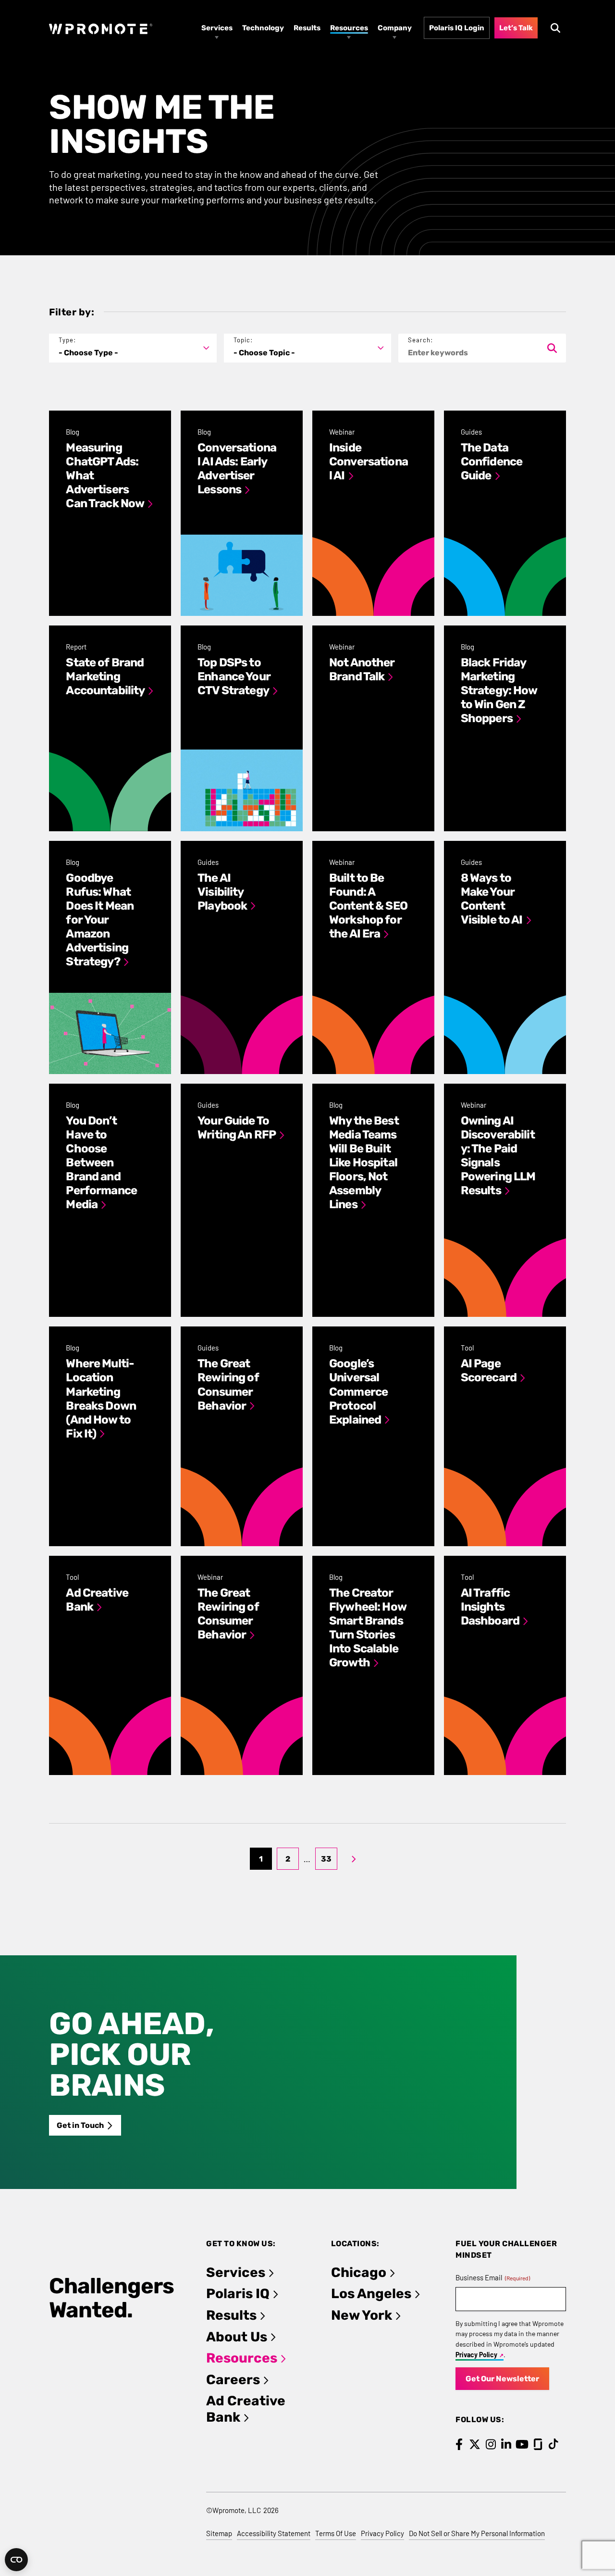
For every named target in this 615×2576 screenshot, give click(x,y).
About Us (237, 2337)
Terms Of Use (336, 2533)
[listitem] (110, 513)
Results (231, 2315)
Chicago (359, 2272)
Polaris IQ (238, 2294)
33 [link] (326, 1859)
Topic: (243, 340)
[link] (354, 1859)
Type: (67, 340)
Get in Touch (80, 2125)
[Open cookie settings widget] (16, 2560)
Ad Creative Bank (246, 2409)
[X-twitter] (475, 2444)
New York (362, 2315)
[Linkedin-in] (506, 2444)
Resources (242, 2358)
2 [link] (288, 1859)
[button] (133, 348)
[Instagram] (491, 2444)
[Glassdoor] (538, 2444)
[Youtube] (522, 2444)
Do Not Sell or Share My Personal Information (477, 2533)
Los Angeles (371, 2294)
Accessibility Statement (274, 2533)
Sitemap (219, 2533)
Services (236, 2272)
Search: (420, 340)
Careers (233, 2380)
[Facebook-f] (459, 2444)
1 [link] (261, 1859)
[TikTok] (554, 2444)
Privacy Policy (476, 2355)
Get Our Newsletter (502, 2379)
